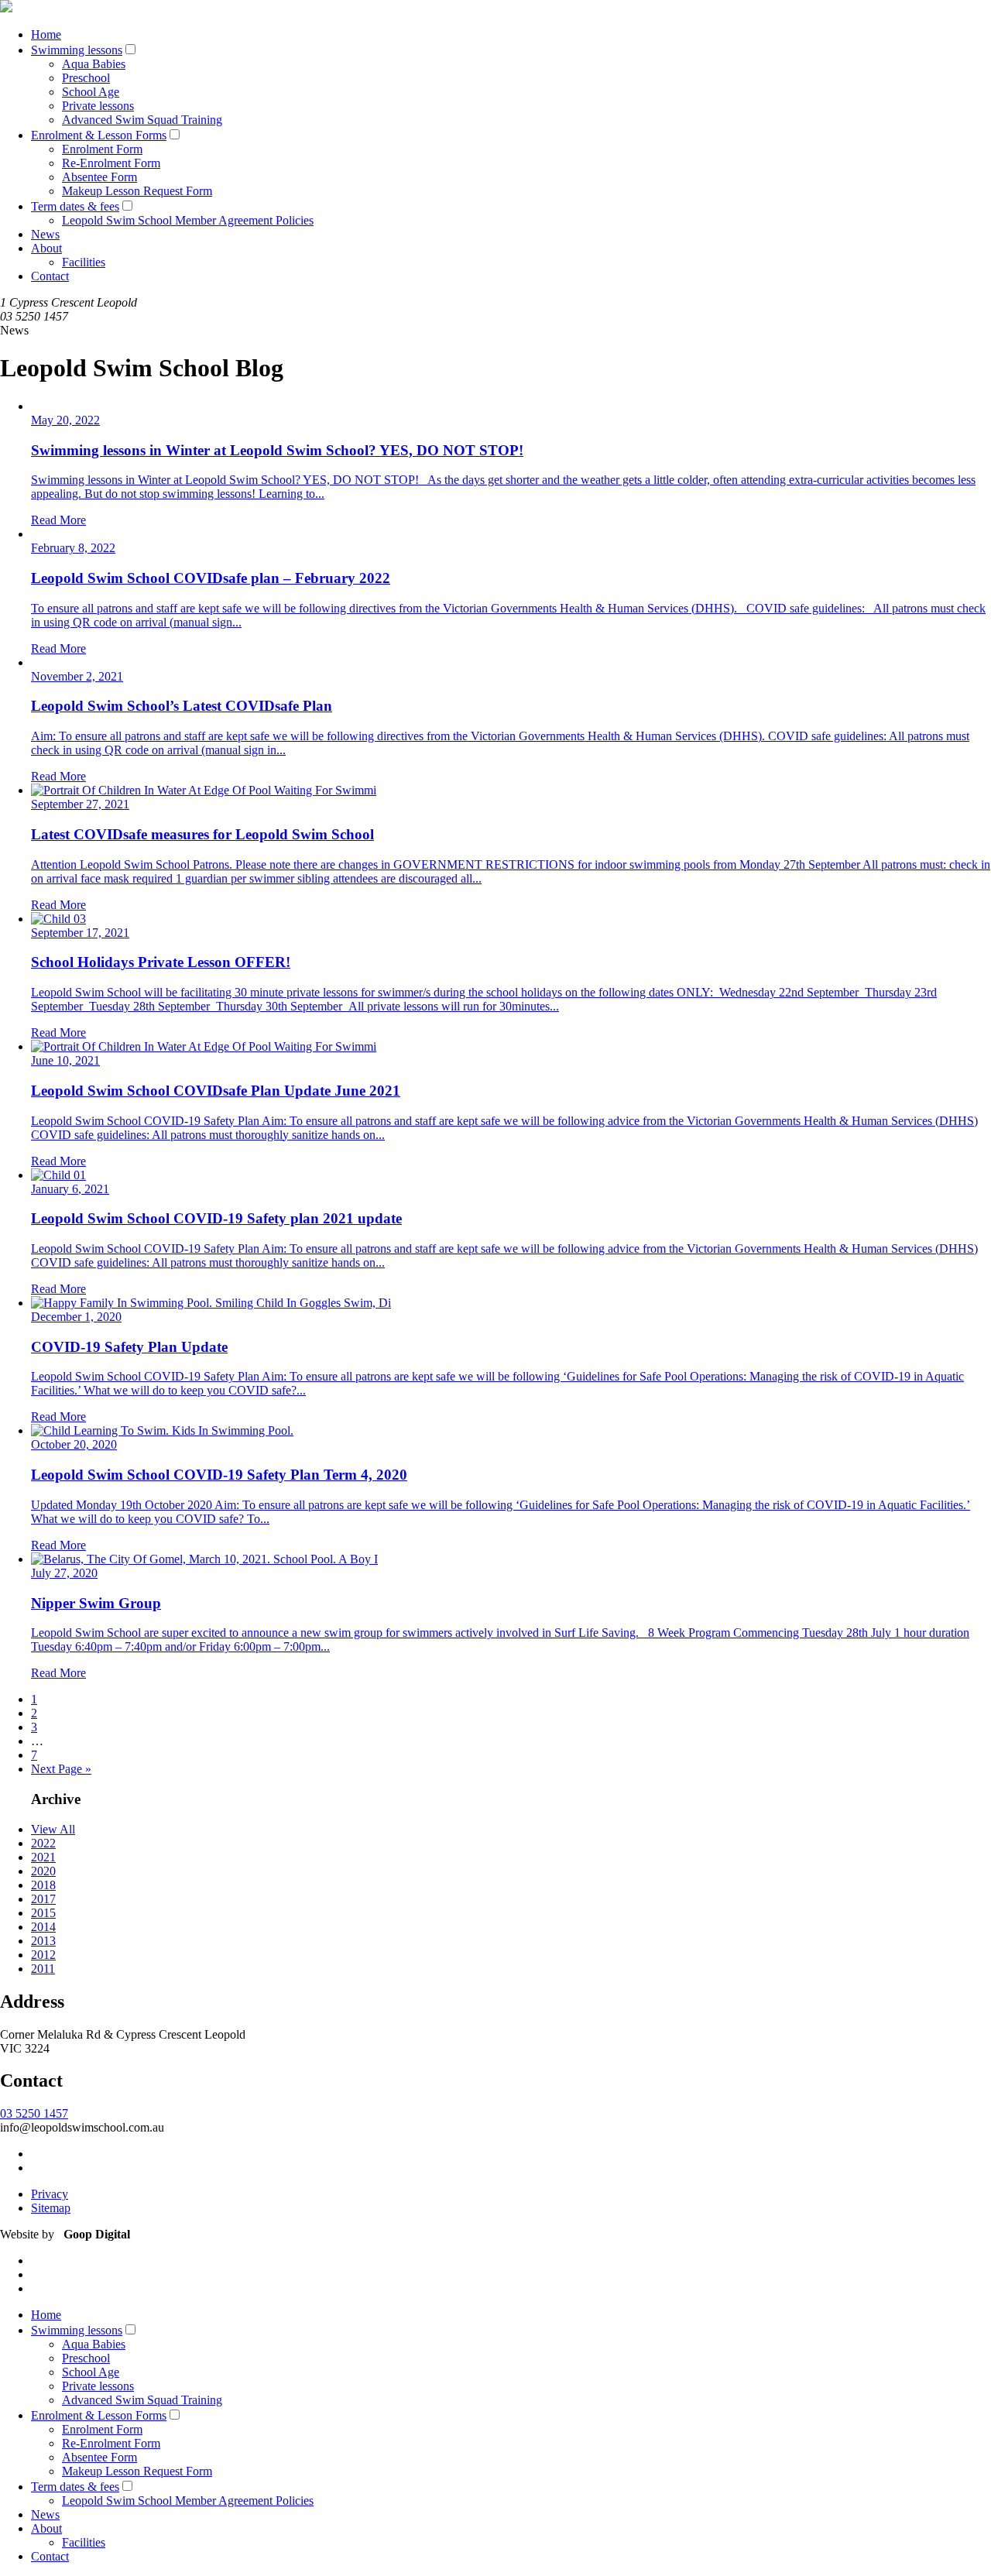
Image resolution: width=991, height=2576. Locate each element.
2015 (43, 1913)
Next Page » (61, 1769)
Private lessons (98, 106)
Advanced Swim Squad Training (142, 120)
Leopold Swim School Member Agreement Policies (188, 220)
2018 (43, 1885)
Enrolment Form (102, 149)
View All (53, 1829)
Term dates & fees (75, 206)
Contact (50, 276)
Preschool (86, 78)
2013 (43, 1941)
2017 (43, 1899)
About (46, 248)
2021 (43, 1857)
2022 (43, 1843)
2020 (43, 1871)
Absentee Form (99, 177)
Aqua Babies (94, 64)
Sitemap (51, 2208)
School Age (91, 92)
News (45, 234)
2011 (43, 1969)
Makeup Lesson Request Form (137, 191)
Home (46, 34)
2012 (43, 1955)
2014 (43, 1927)
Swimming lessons (77, 50)
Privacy (50, 2194)
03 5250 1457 (34, 2113)
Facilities (84, 262)
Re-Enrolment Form (111, 163)
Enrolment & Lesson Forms (99, 135)
